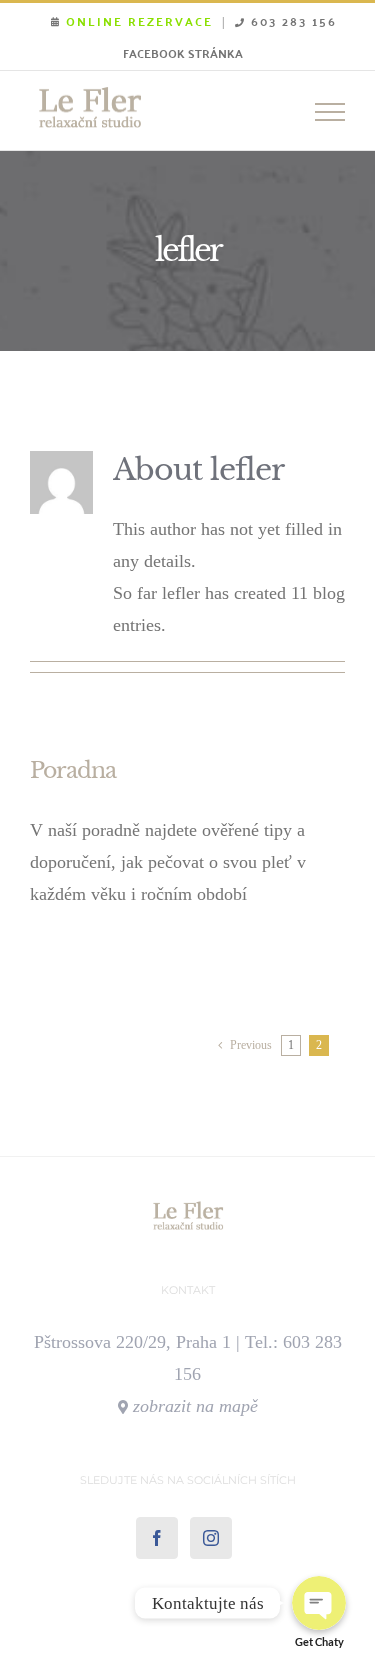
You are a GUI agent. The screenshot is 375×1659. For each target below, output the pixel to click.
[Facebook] (157, 1538)
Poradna (73, 770)
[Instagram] (211, 1538)
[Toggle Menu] (330, 112)
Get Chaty (319, 1641)
